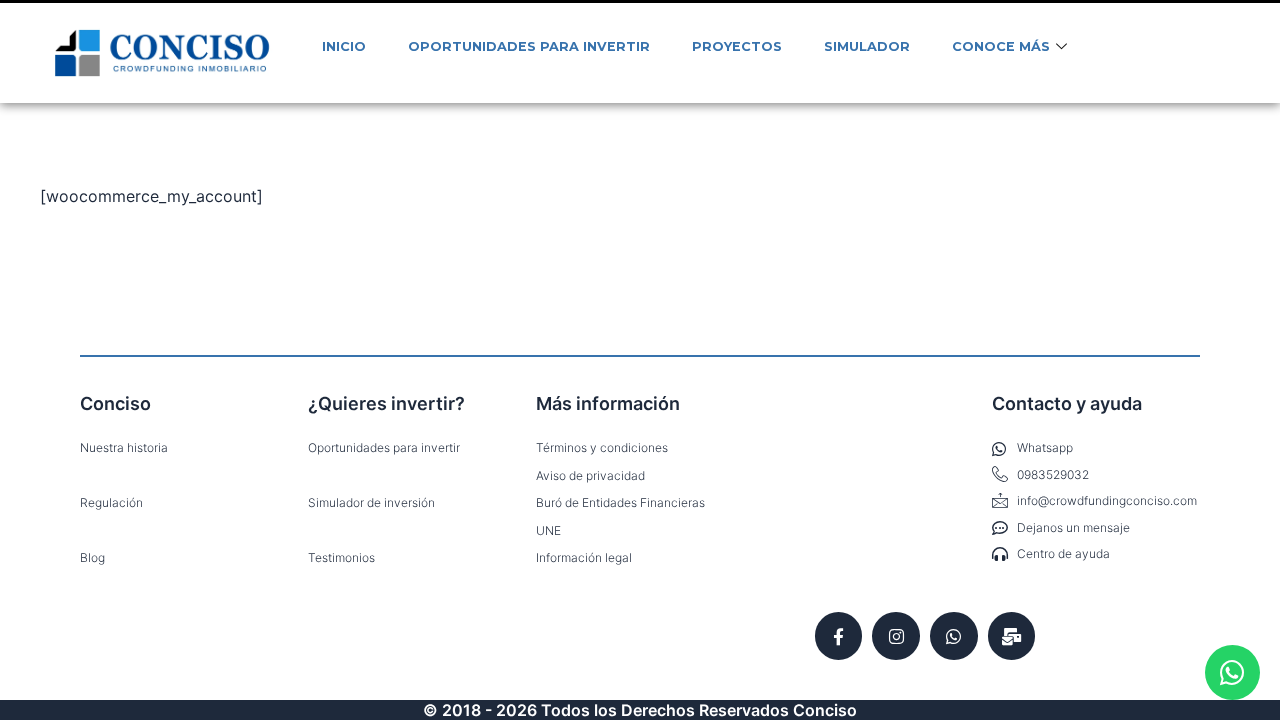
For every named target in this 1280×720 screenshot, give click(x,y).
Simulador (867, 46)
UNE (548, 530)
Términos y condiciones (602, 447)
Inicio (344, 46)
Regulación (111, 502)
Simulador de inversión (371, 502)
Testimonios (341, 557)
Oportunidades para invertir (529, 46)
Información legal (584, 557)
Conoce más (1001, 46)
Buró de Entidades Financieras (620, 502)
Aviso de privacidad (590, 475)
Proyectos (737, 46)
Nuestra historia (124, 447)
